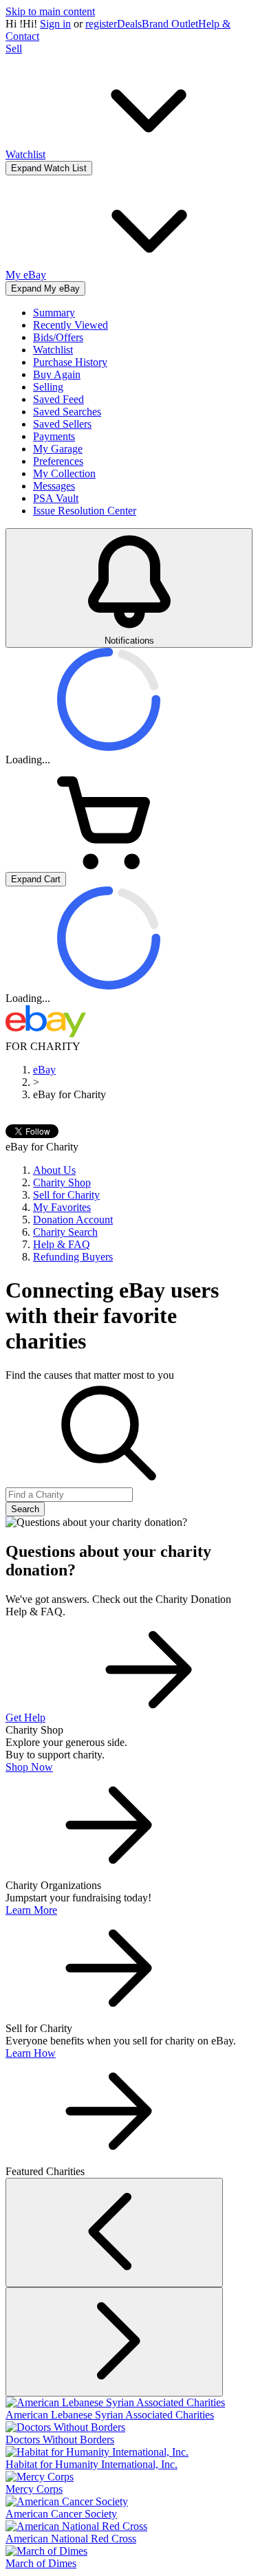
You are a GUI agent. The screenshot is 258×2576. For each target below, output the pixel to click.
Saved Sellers (62, 424)
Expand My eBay (45, 288)
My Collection (64, 473)
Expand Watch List (49, 168)
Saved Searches (67, 412)
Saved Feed (58, 399)
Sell (14, 48)
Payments (54, 436)
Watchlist (53, 350)
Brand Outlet (170, 24)
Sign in (55, 24)
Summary (54, 313)
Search (25, 1509)
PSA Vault (56, 498)
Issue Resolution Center (85, 511)
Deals (129, 24)
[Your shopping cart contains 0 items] (109, 865)
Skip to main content (50, 11)
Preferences (58, 461)
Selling (48, 387)
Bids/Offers (58, 337)
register (101, 24)
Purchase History (70, 362)
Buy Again (57, 374)
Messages (54, 486)
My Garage (58, 449)
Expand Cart (36, 879)
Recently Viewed (71, 325)
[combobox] (69, 1495)
